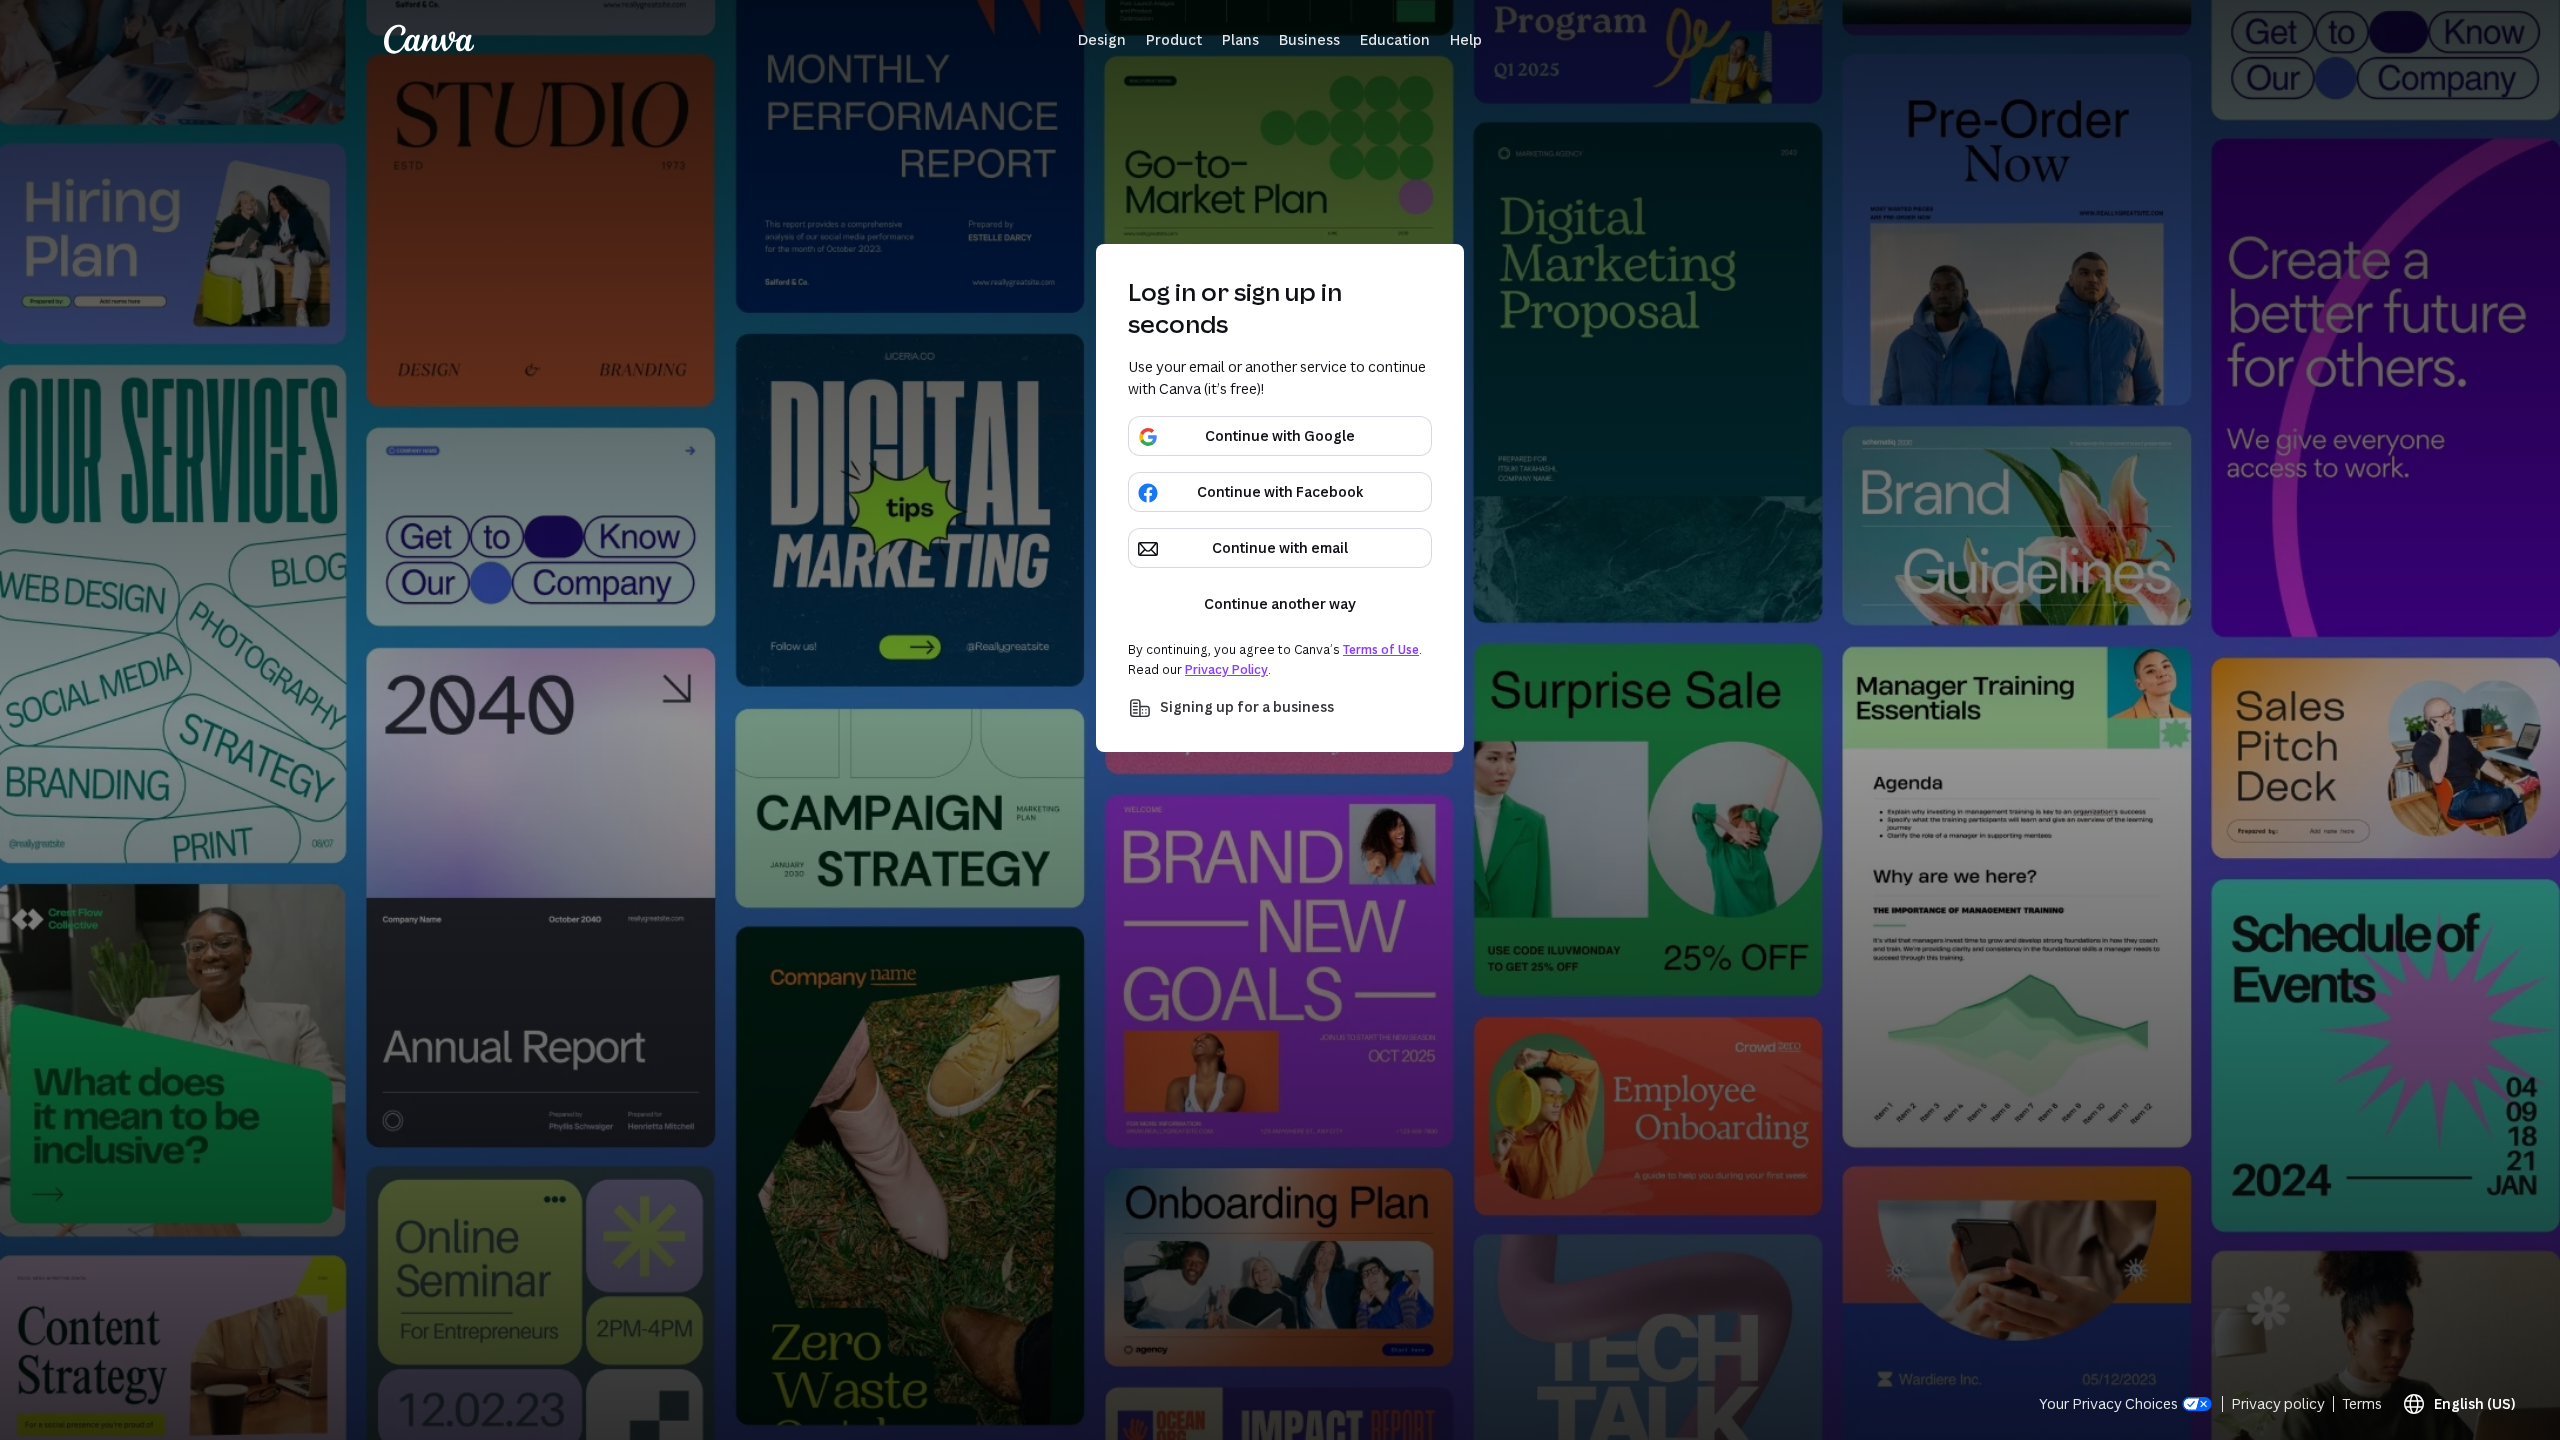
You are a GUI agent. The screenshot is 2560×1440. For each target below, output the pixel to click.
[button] (1102, 40)
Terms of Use (1381, 649)
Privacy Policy (1226, 669)
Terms (2362, 1403)
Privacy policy (2278, 1403)
